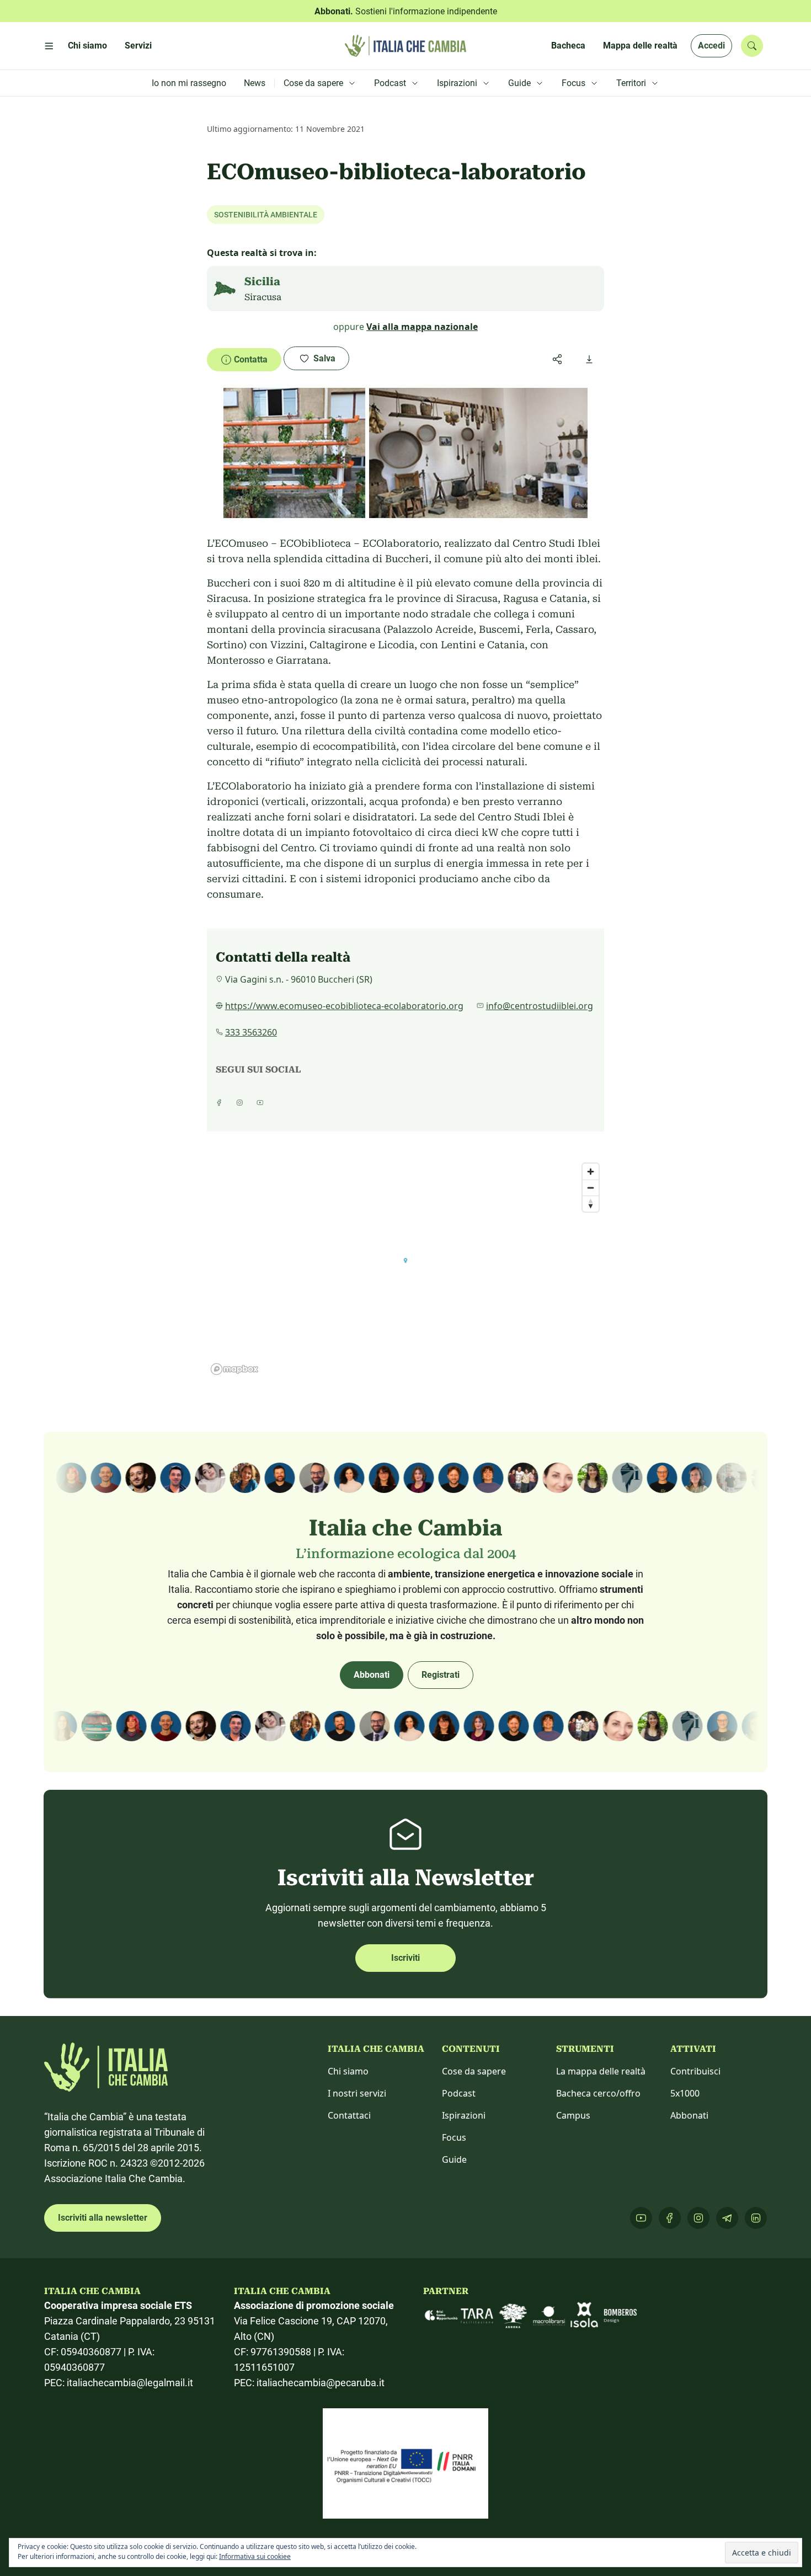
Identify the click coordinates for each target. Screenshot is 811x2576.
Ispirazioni (464, 2115)
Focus (454, 2137)
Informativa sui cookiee (255, 2556)
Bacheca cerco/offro (598, 2093)
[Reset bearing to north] (591, 1204)
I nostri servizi (357, 2093)
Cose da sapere (474, 2071)
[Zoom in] (591, 1172)
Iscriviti (405, 1958)
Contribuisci (695, 2071)
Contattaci (349, 2115)
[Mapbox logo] (234, 1369)
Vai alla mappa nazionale (422, 327)
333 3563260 (251, 1032)
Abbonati (372, 1675)
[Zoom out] (591, 1188)
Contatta (251, 359)
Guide (454, 2159)
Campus (573, 2115)
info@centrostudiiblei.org (540, 1006)
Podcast (459, 2093)
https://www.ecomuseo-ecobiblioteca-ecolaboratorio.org (344, 1006)
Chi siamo (348, 2071)
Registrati (441, 1675)
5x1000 (685, 2093)
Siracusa (263, 297)
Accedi (711, 46)
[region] (405, 1268)
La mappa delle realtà (601, 2071)
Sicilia (262, 281)
